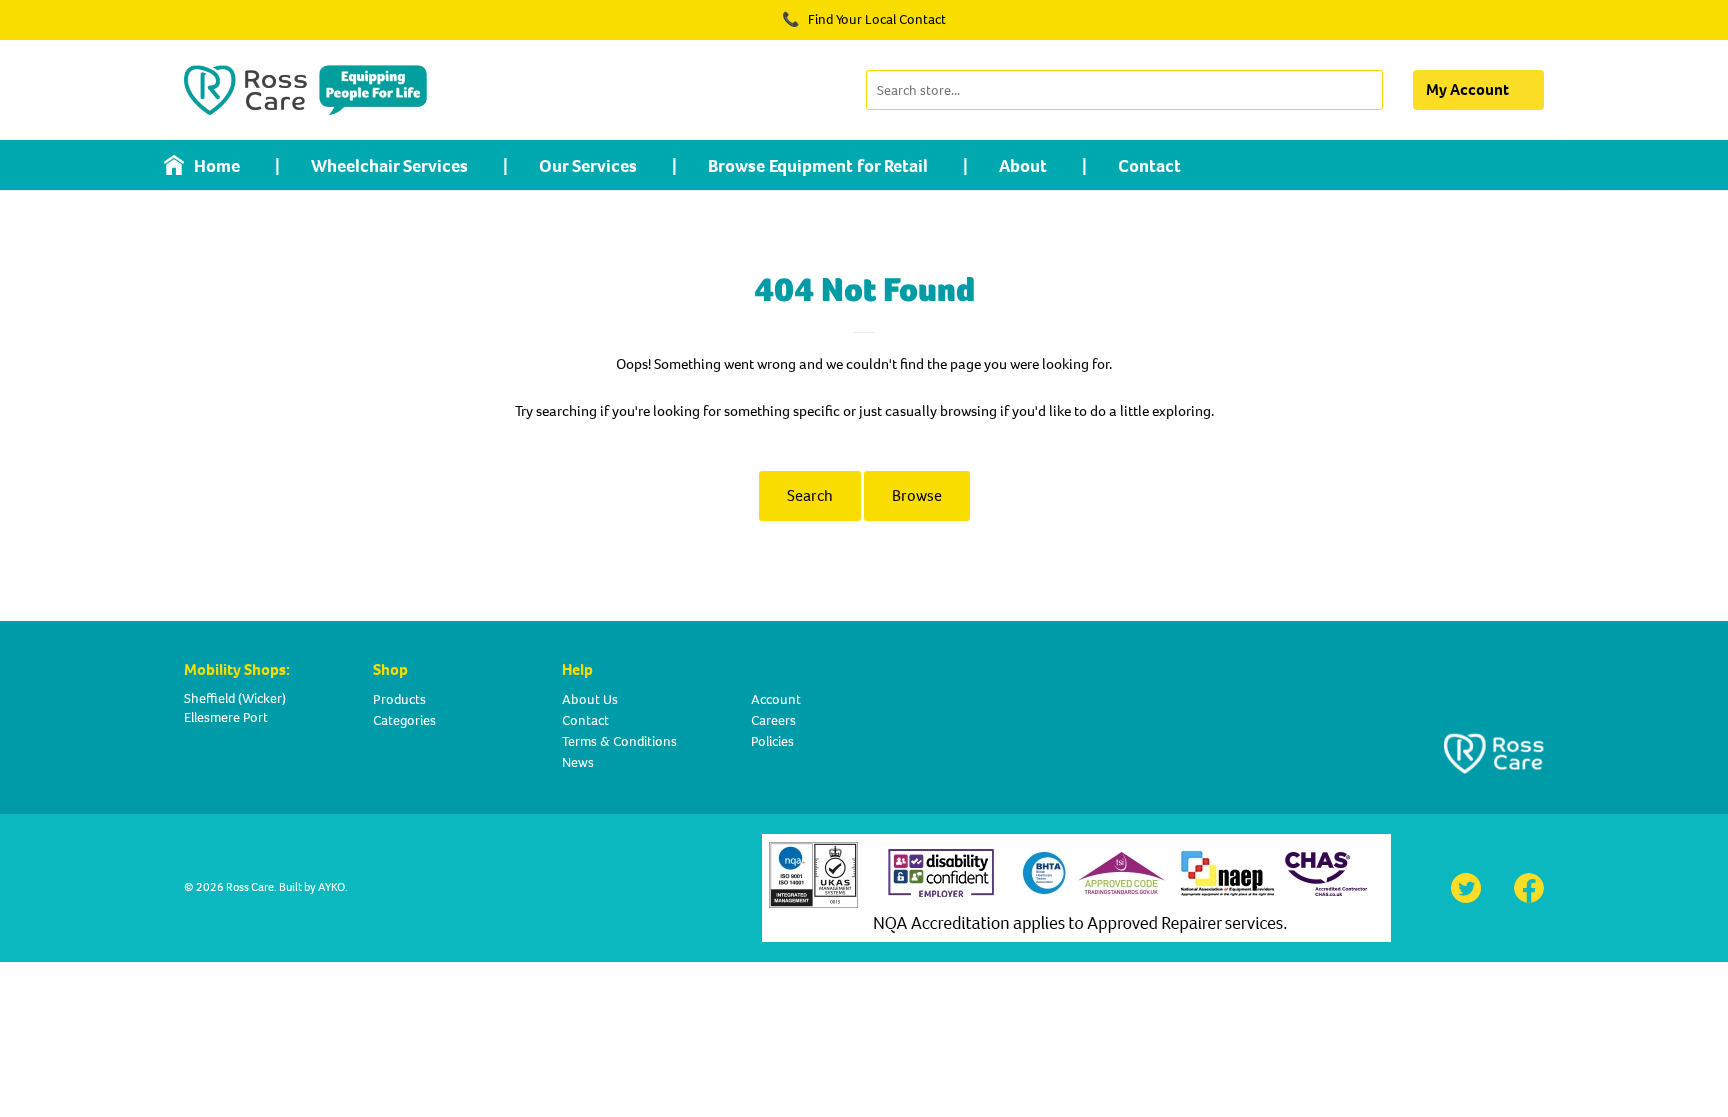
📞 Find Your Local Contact (864, 19)
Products (399, 699)
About (1023, 166)
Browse (917, 495)
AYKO (331, 887)
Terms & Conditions (619, 741)
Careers (773, 720)
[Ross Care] (305, 90)
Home (217, 166)
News (578, 762)
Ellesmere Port (226, 717)
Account (776, 699)
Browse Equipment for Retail (818, 166)
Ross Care (250, 887)
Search (810, 495)
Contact (1149, 166)
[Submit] (1365, 90)
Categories (404, 720)
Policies (772, 741)
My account (1467, 89)
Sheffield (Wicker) (235, 698)
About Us (590, 699)
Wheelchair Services (389, 166)
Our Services (588, 166)
